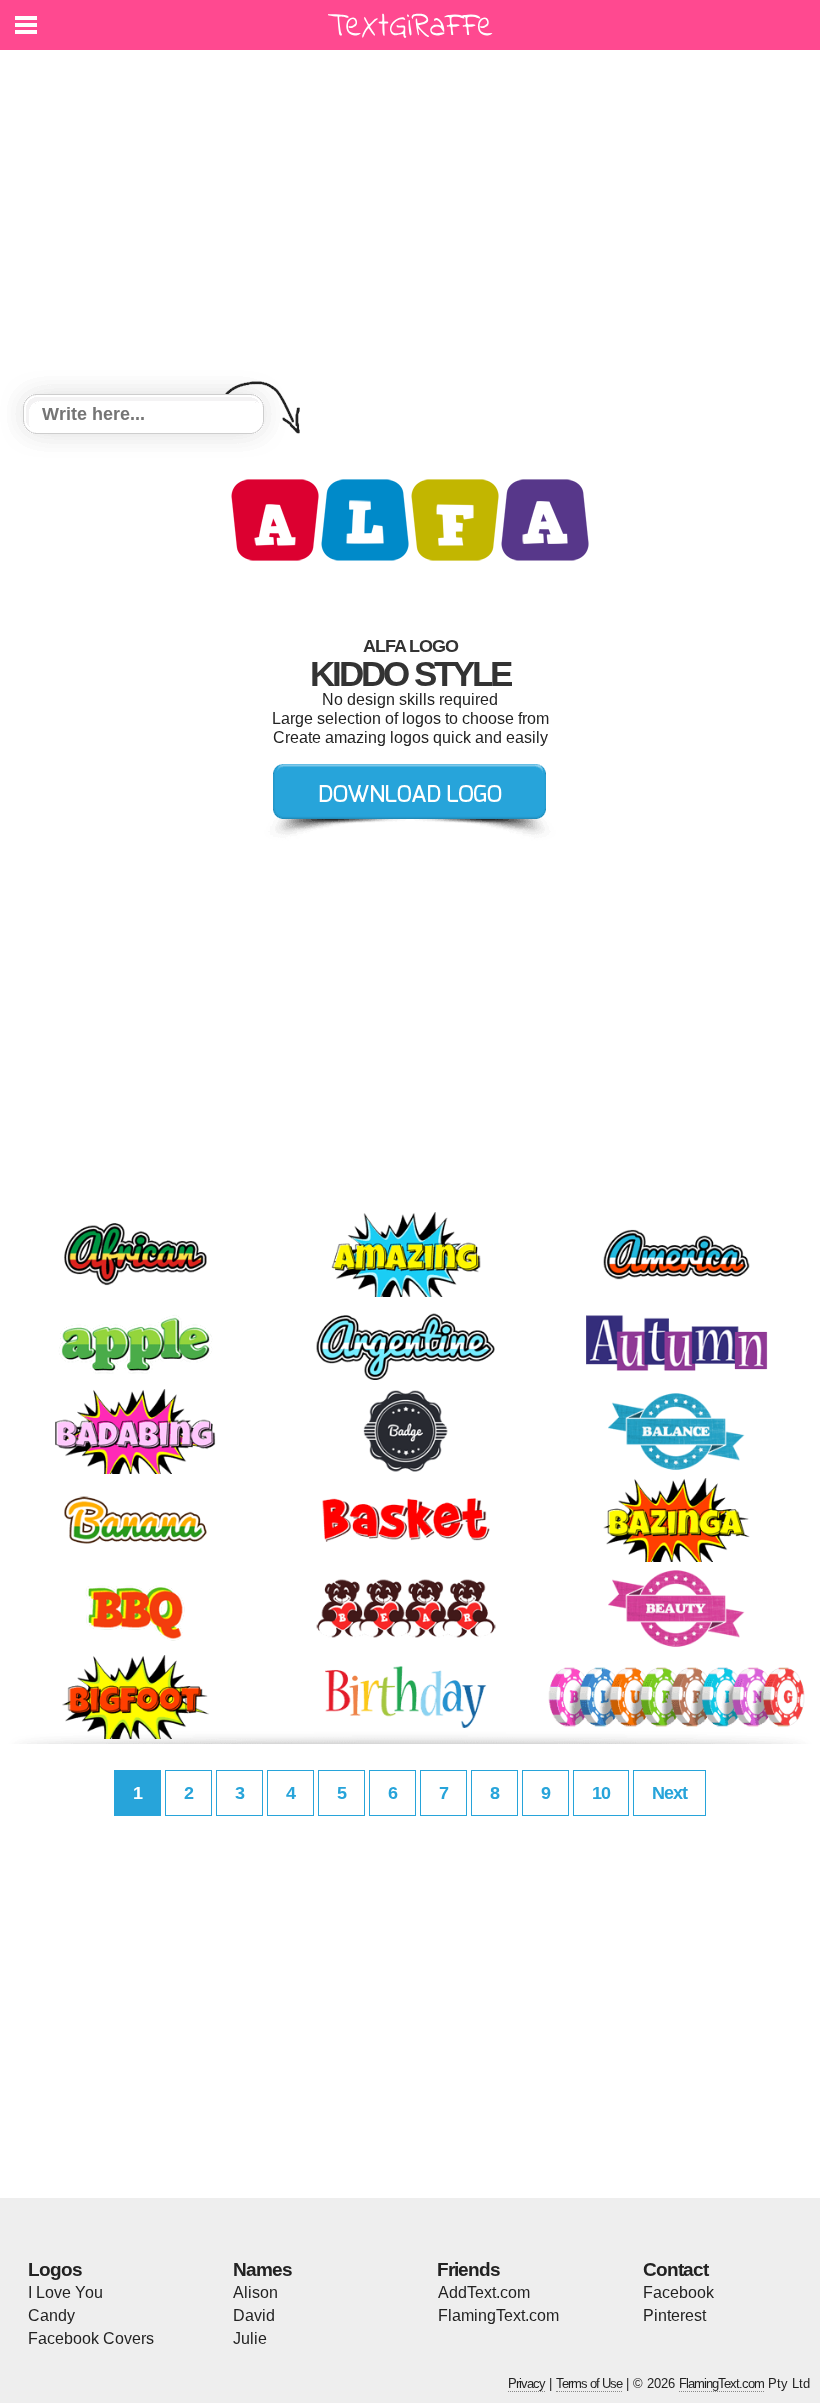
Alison (255, 2292)
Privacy (526, 2383)
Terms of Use (589, 2383)
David (254, 2315)
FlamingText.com (498, 2315)
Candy (51, 2315)
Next (669, 1793)
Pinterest (674, 2315)
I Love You (65, 2292)
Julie (250, 2338)
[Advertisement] (410, 225)
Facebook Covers (91, 2338)
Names (262, 2269)
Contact (675, 2269)
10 (601, 1793)
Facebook (678, 2292)
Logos (55, 2269)
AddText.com (484, 2292)
